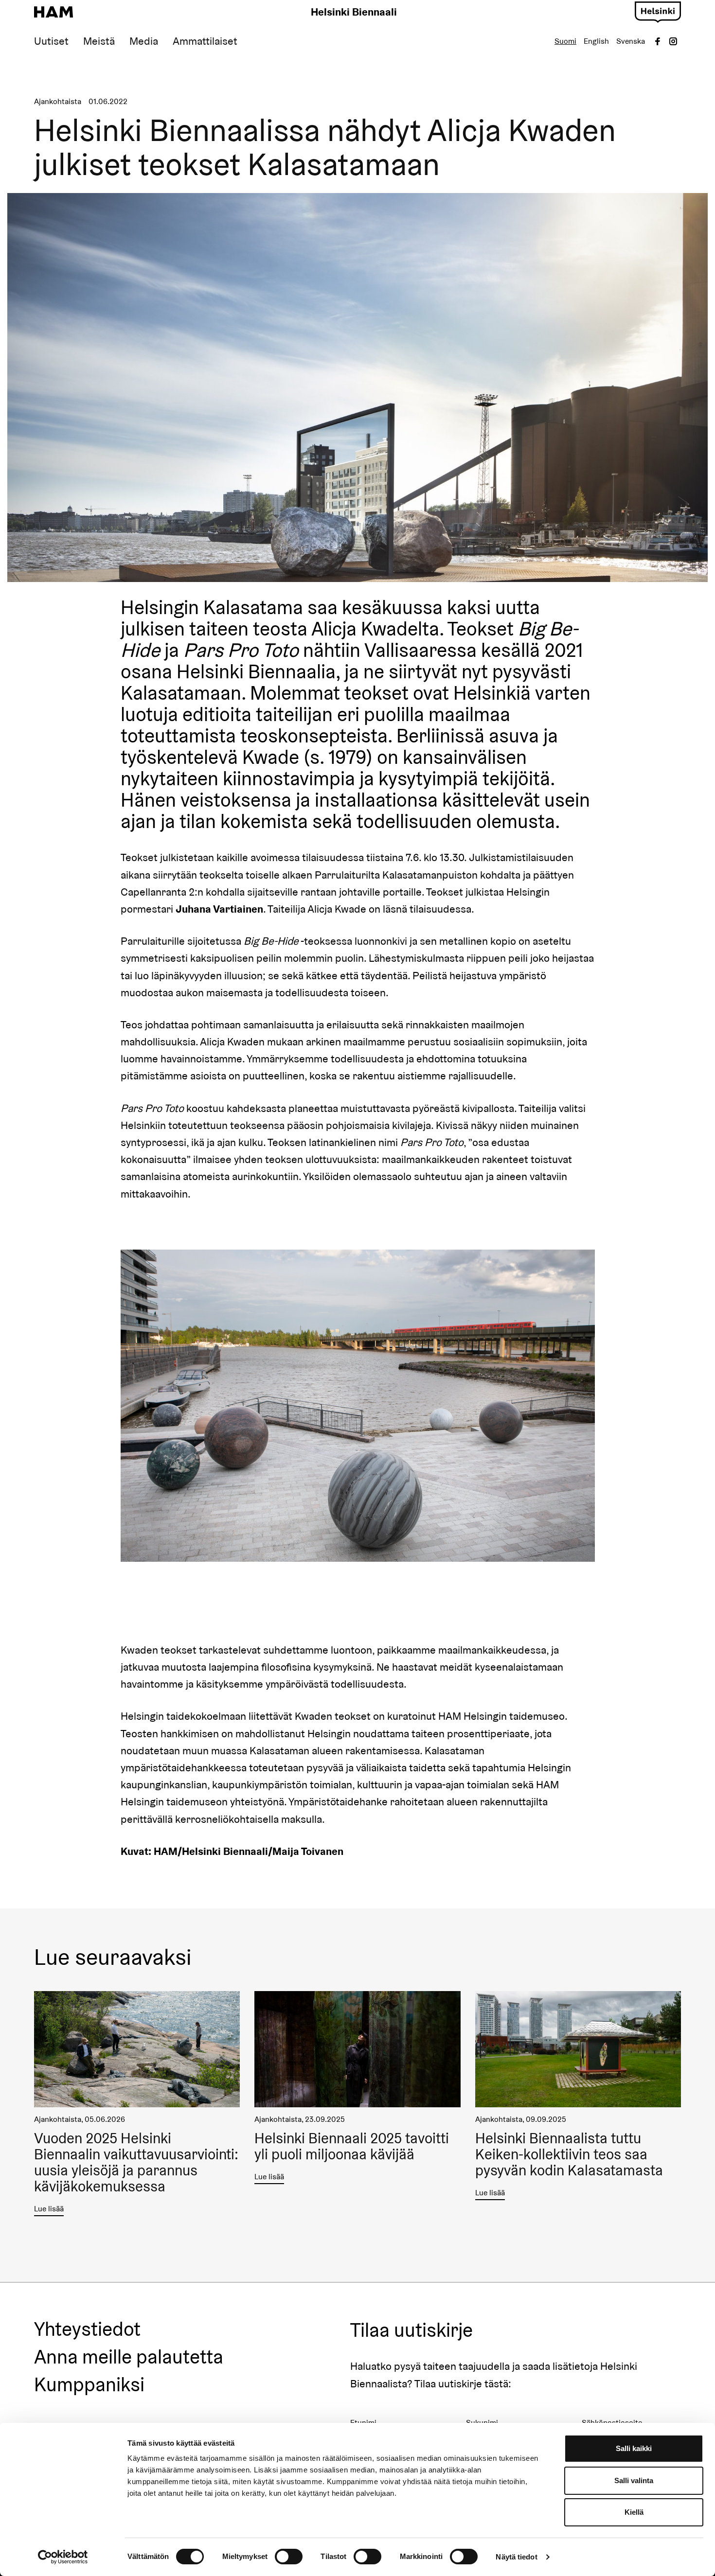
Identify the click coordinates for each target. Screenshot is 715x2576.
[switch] (289, 2557)
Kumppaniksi (89, 2385)
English (596, 41)
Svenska (631, 41)
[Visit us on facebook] (658, 41)
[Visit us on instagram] (673, 41)
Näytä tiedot (516, 2557)
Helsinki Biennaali (354, 12)
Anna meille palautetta (129, 2357)
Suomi (565, 41)
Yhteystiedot (87, 2329)
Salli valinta (634, 2480)
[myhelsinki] (658, 11)
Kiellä (634, 2512)
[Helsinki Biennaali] (54, 12)
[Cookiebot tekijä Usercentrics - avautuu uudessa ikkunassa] (63, 2557)
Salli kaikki (634, 2448)
